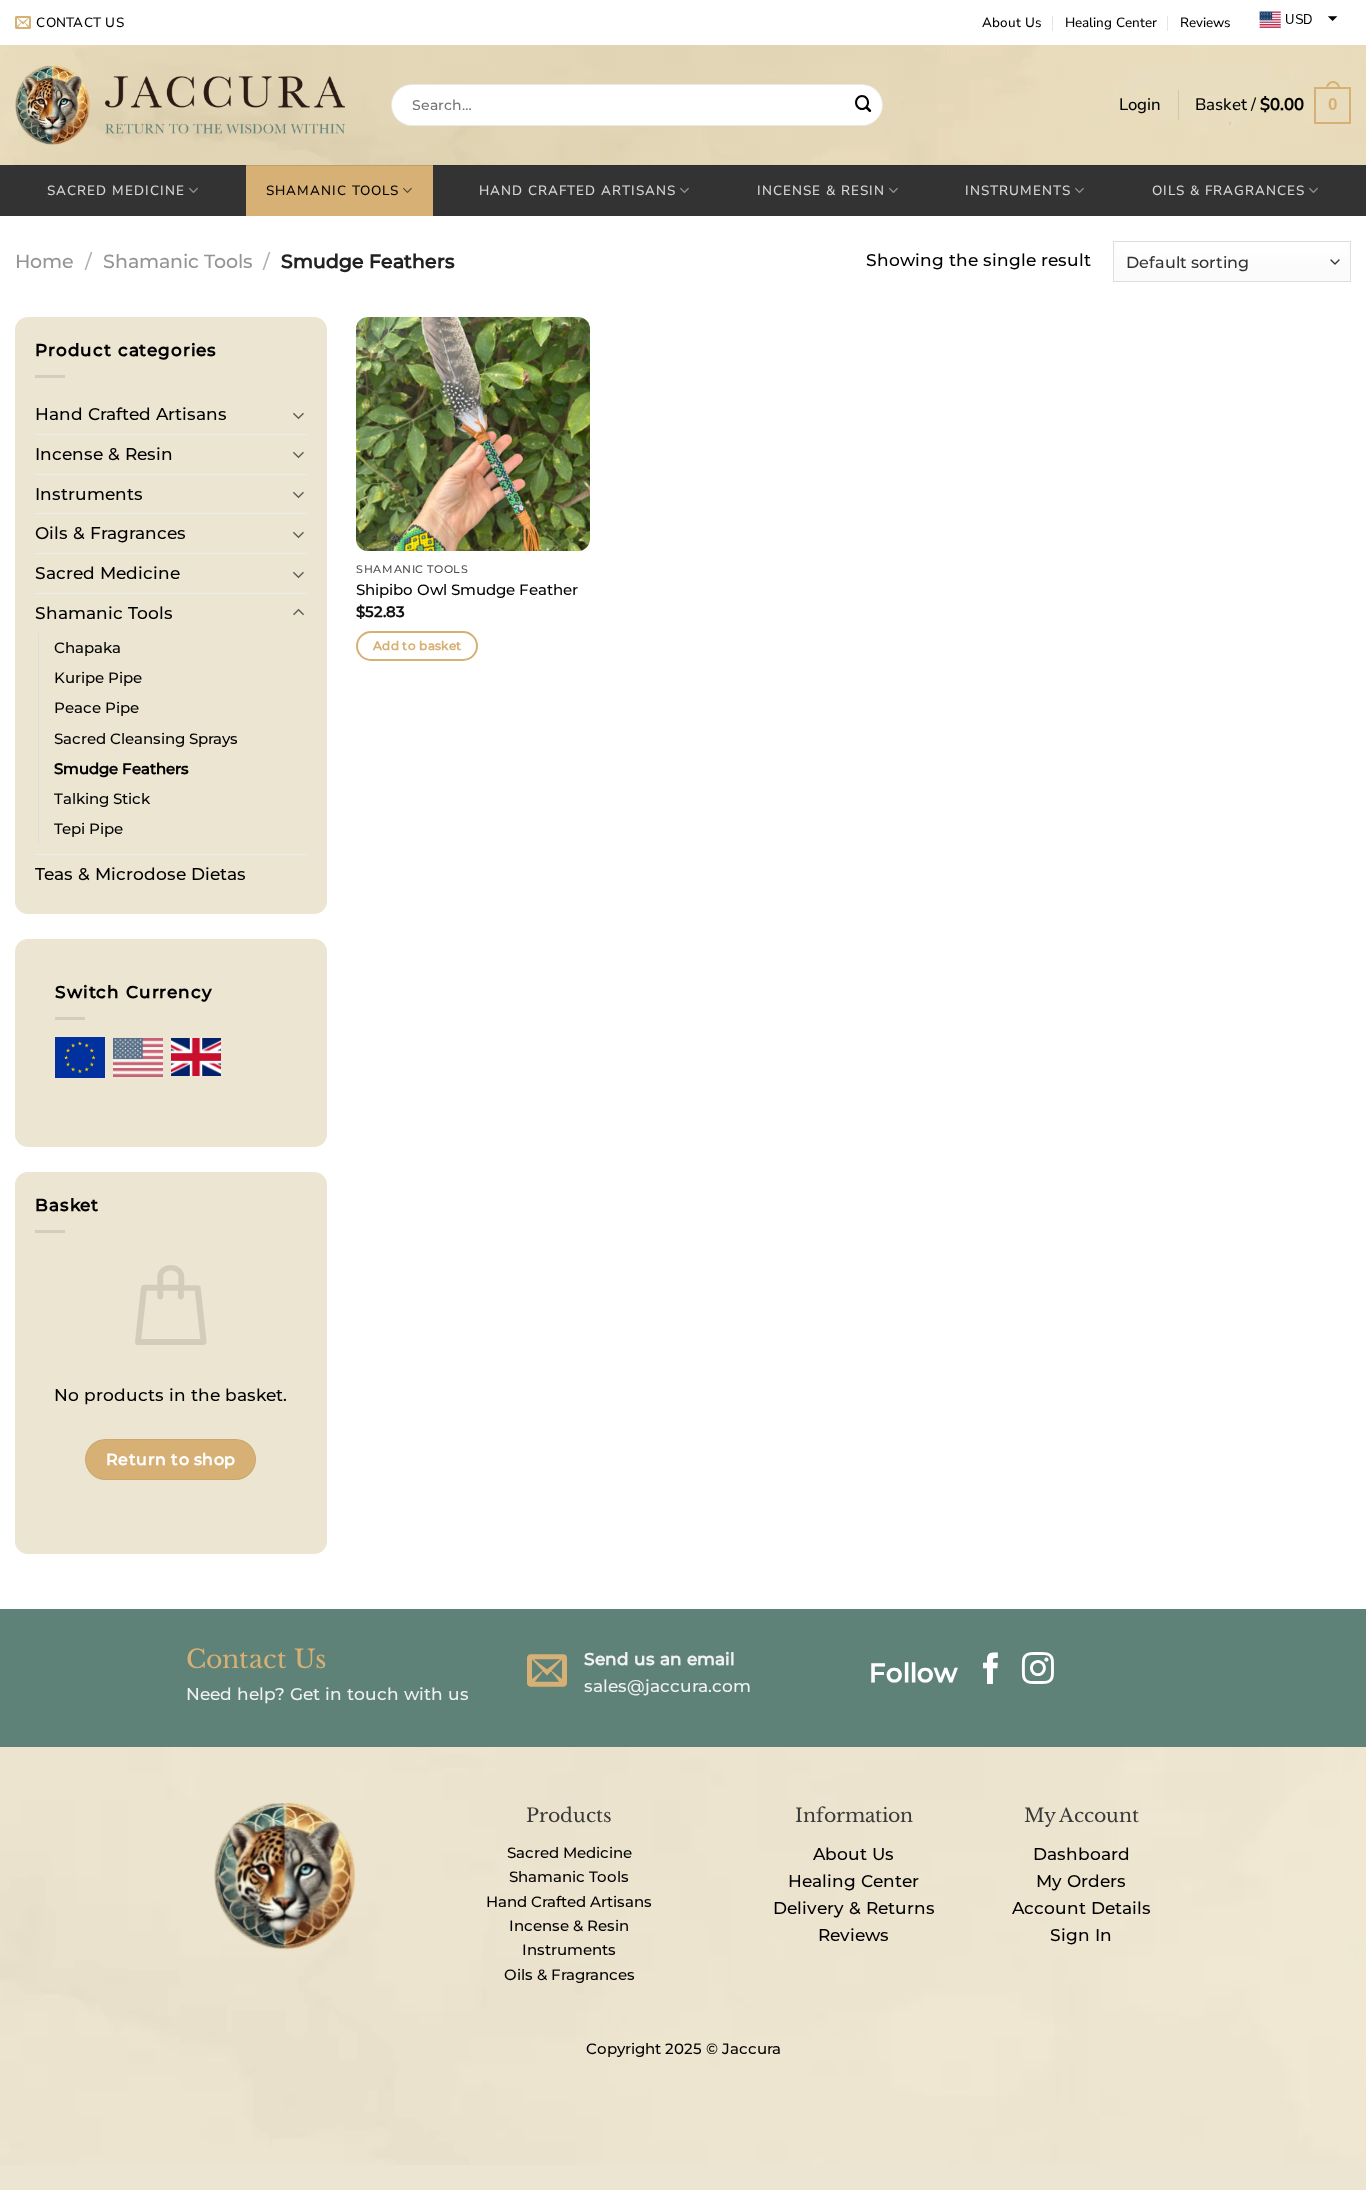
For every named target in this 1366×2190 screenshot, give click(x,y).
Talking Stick (102, 798)
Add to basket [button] (417, 645)
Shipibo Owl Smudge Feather (467, 589)
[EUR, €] (80, 1057)
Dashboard (1081, 1854)
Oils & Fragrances (1228, 190)
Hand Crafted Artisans (577, 190)
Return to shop (171, 1459)
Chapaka (89, 647)
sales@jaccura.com (667, 1686)
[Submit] (864, 105)
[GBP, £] (196, 1058)
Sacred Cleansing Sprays (146, 738)
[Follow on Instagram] (1038, 1671)
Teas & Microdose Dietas (140, 874)
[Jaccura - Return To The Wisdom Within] (188, 105)
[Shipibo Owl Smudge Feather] (473, 434)
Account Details (1081, 1908)
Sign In (1081, 1935)
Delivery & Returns (854, 1908)
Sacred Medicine (116, 190)
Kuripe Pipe (98, 677)
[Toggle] (298, 414)
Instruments (1018, 190)
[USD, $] (138, 1058)
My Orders (1081, 1881)
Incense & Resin (821, 190)
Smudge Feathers (121, 768)
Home (44, 261)
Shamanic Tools (332, 190)
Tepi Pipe (88, 828)
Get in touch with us (379, 1694)
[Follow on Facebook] (991, 1671)
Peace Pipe (96, 707)
